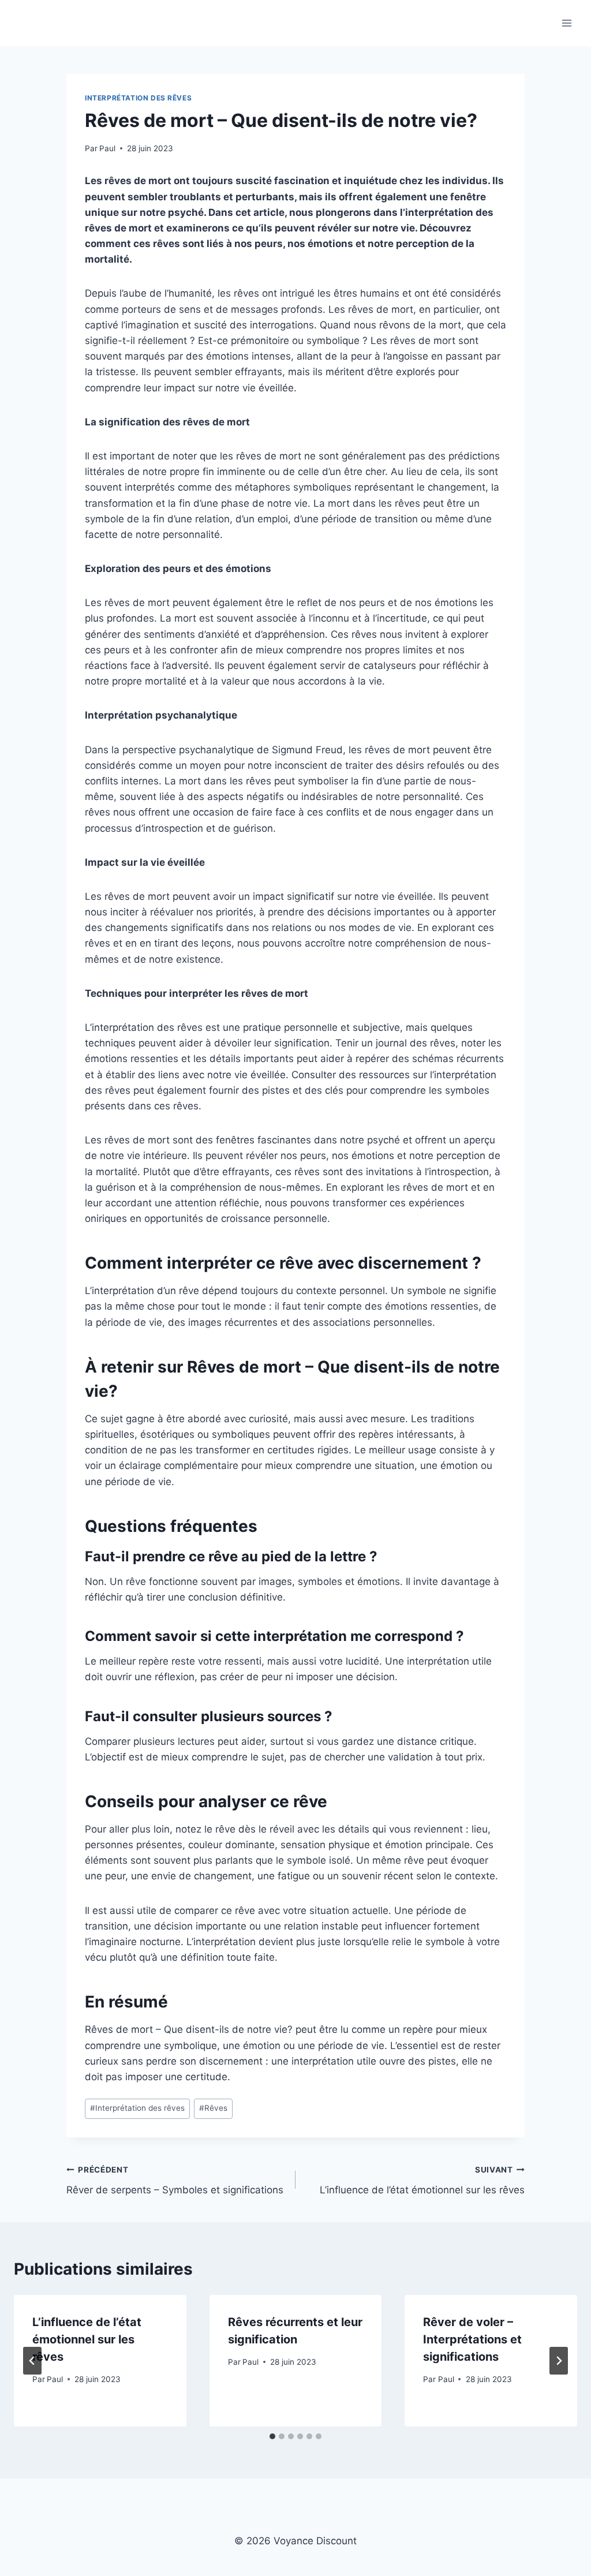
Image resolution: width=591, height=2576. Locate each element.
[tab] (272, 2436)
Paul (107, 148)
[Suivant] (559, 2361)
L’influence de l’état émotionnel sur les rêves (422, 2180)
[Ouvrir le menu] (566, 23)
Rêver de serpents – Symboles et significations (175, 2180)
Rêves (213, 2108)
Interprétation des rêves (137, 2108)
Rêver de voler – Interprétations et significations (472, 2339)
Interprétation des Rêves (138, 98)
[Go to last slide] (32, 2361)
